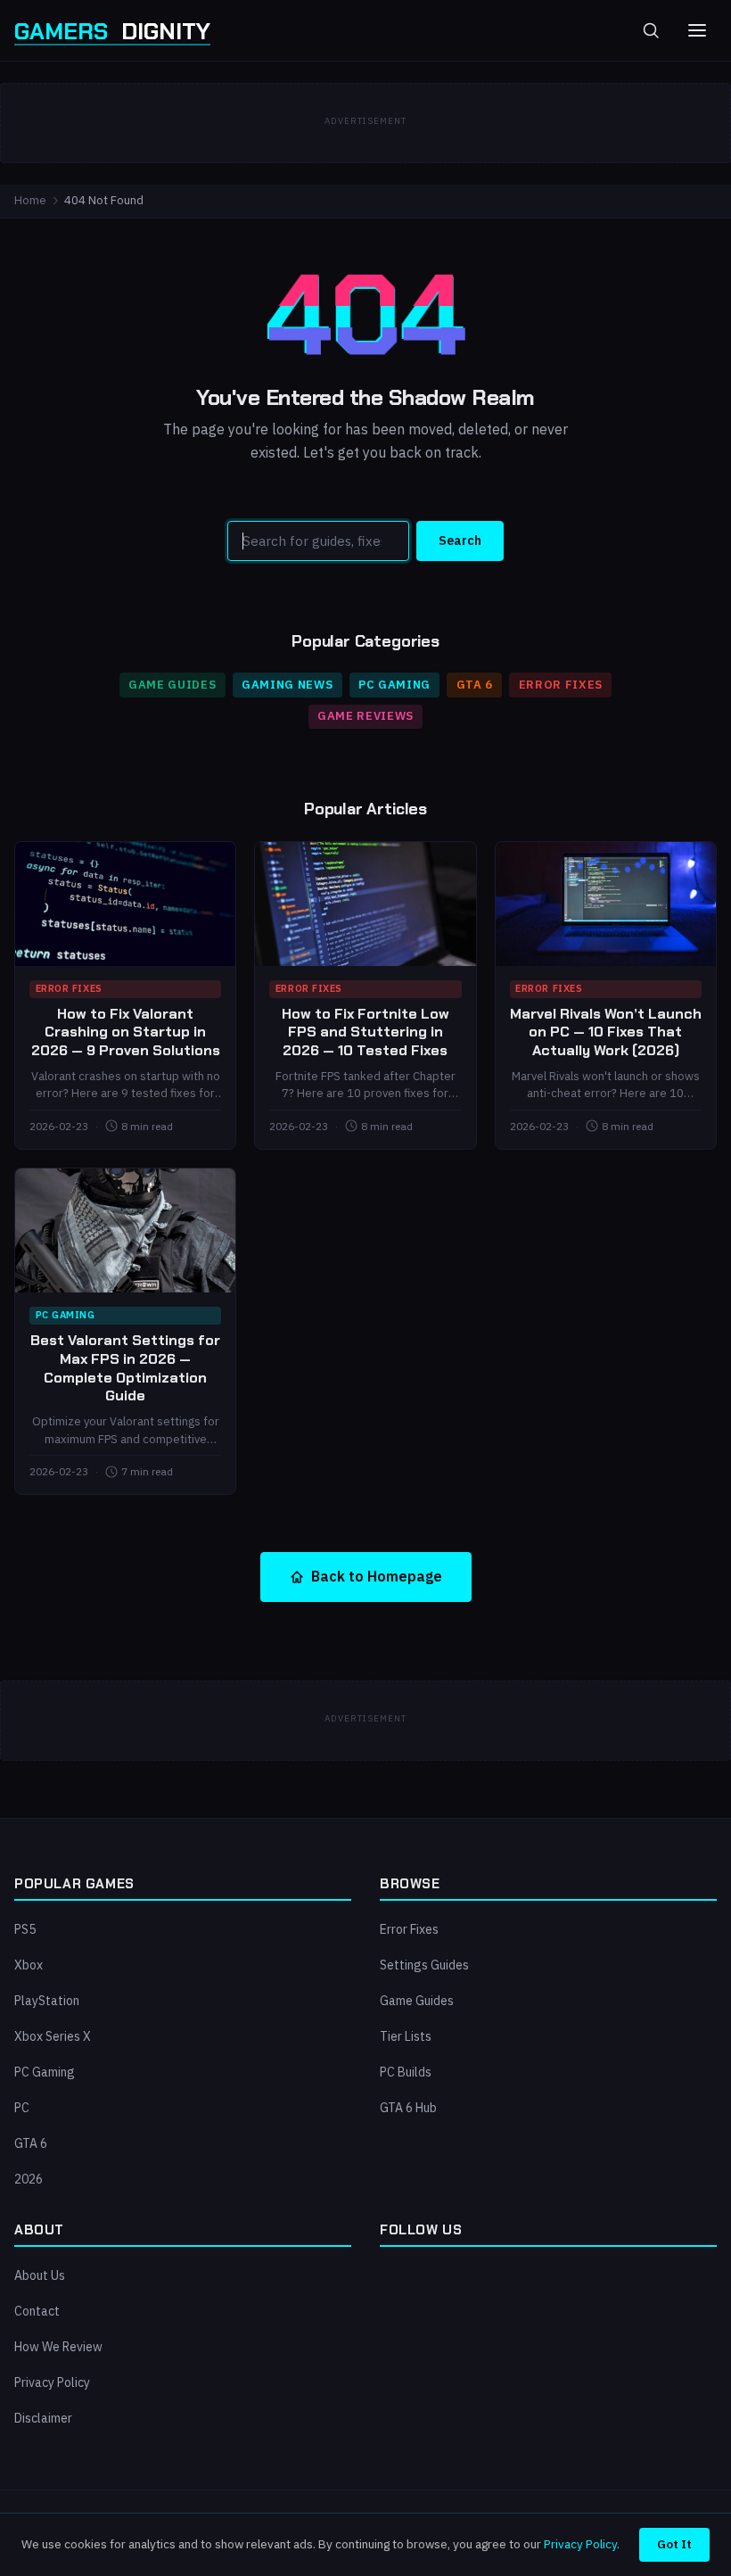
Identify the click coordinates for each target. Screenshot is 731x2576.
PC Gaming (394, 685)
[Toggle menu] (697, 30)
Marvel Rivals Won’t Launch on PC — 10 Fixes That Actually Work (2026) (606, 1032)
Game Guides (172, 685)
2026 (29, 2179)
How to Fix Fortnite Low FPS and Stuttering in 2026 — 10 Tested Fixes (365, 1032)
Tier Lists (406, 2036)
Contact (37, 2311)
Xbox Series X (53, 2036)
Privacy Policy (52, 2382)
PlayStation (47, 2001)
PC (22, 2108)
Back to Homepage (377, 1576)
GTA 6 (475, 685)
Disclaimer (43, 2418)
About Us (40, 2275)
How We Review (58, 2347)
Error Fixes (561, 685)
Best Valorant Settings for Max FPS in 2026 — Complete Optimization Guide (125, 1368)
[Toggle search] (651, 30)
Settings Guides (424, 1965)
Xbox (29, 1965)
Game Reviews (365, 716)
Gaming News (287, 685)
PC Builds (406, 2072)
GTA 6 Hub (408, 2108)
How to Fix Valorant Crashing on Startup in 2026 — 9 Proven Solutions (126, 1032)
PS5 (25, 1929)
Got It (674, 2544)
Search (460, 541)
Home (30, 200)
